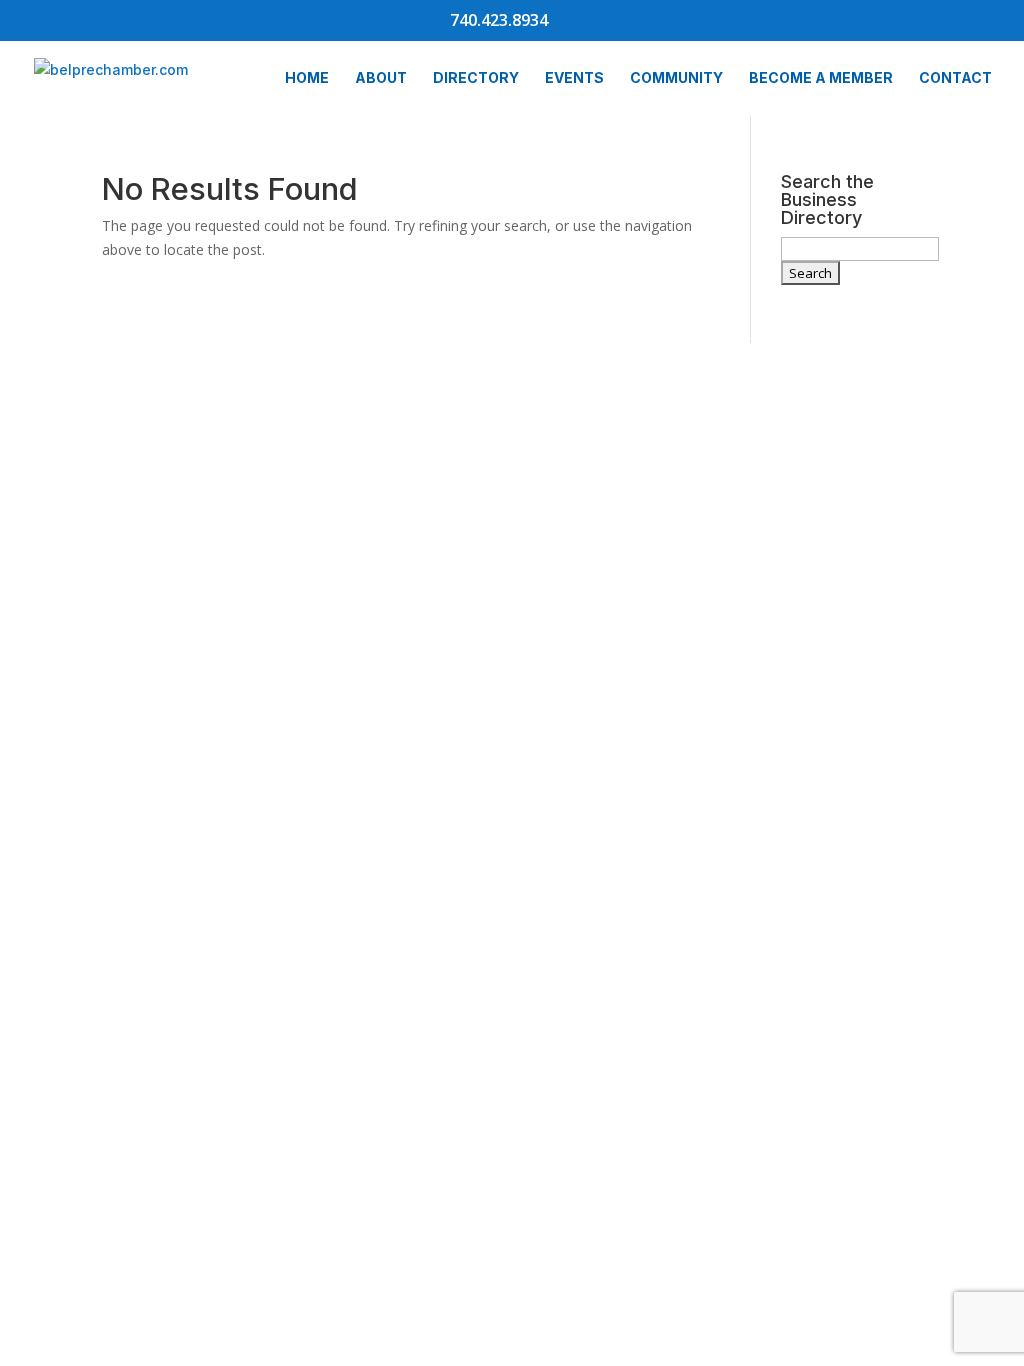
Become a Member (821, 78)
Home (307, 78)
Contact (955, 78)
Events (574, 78)
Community (676, 78)
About (381, 78)
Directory (476, 78)
